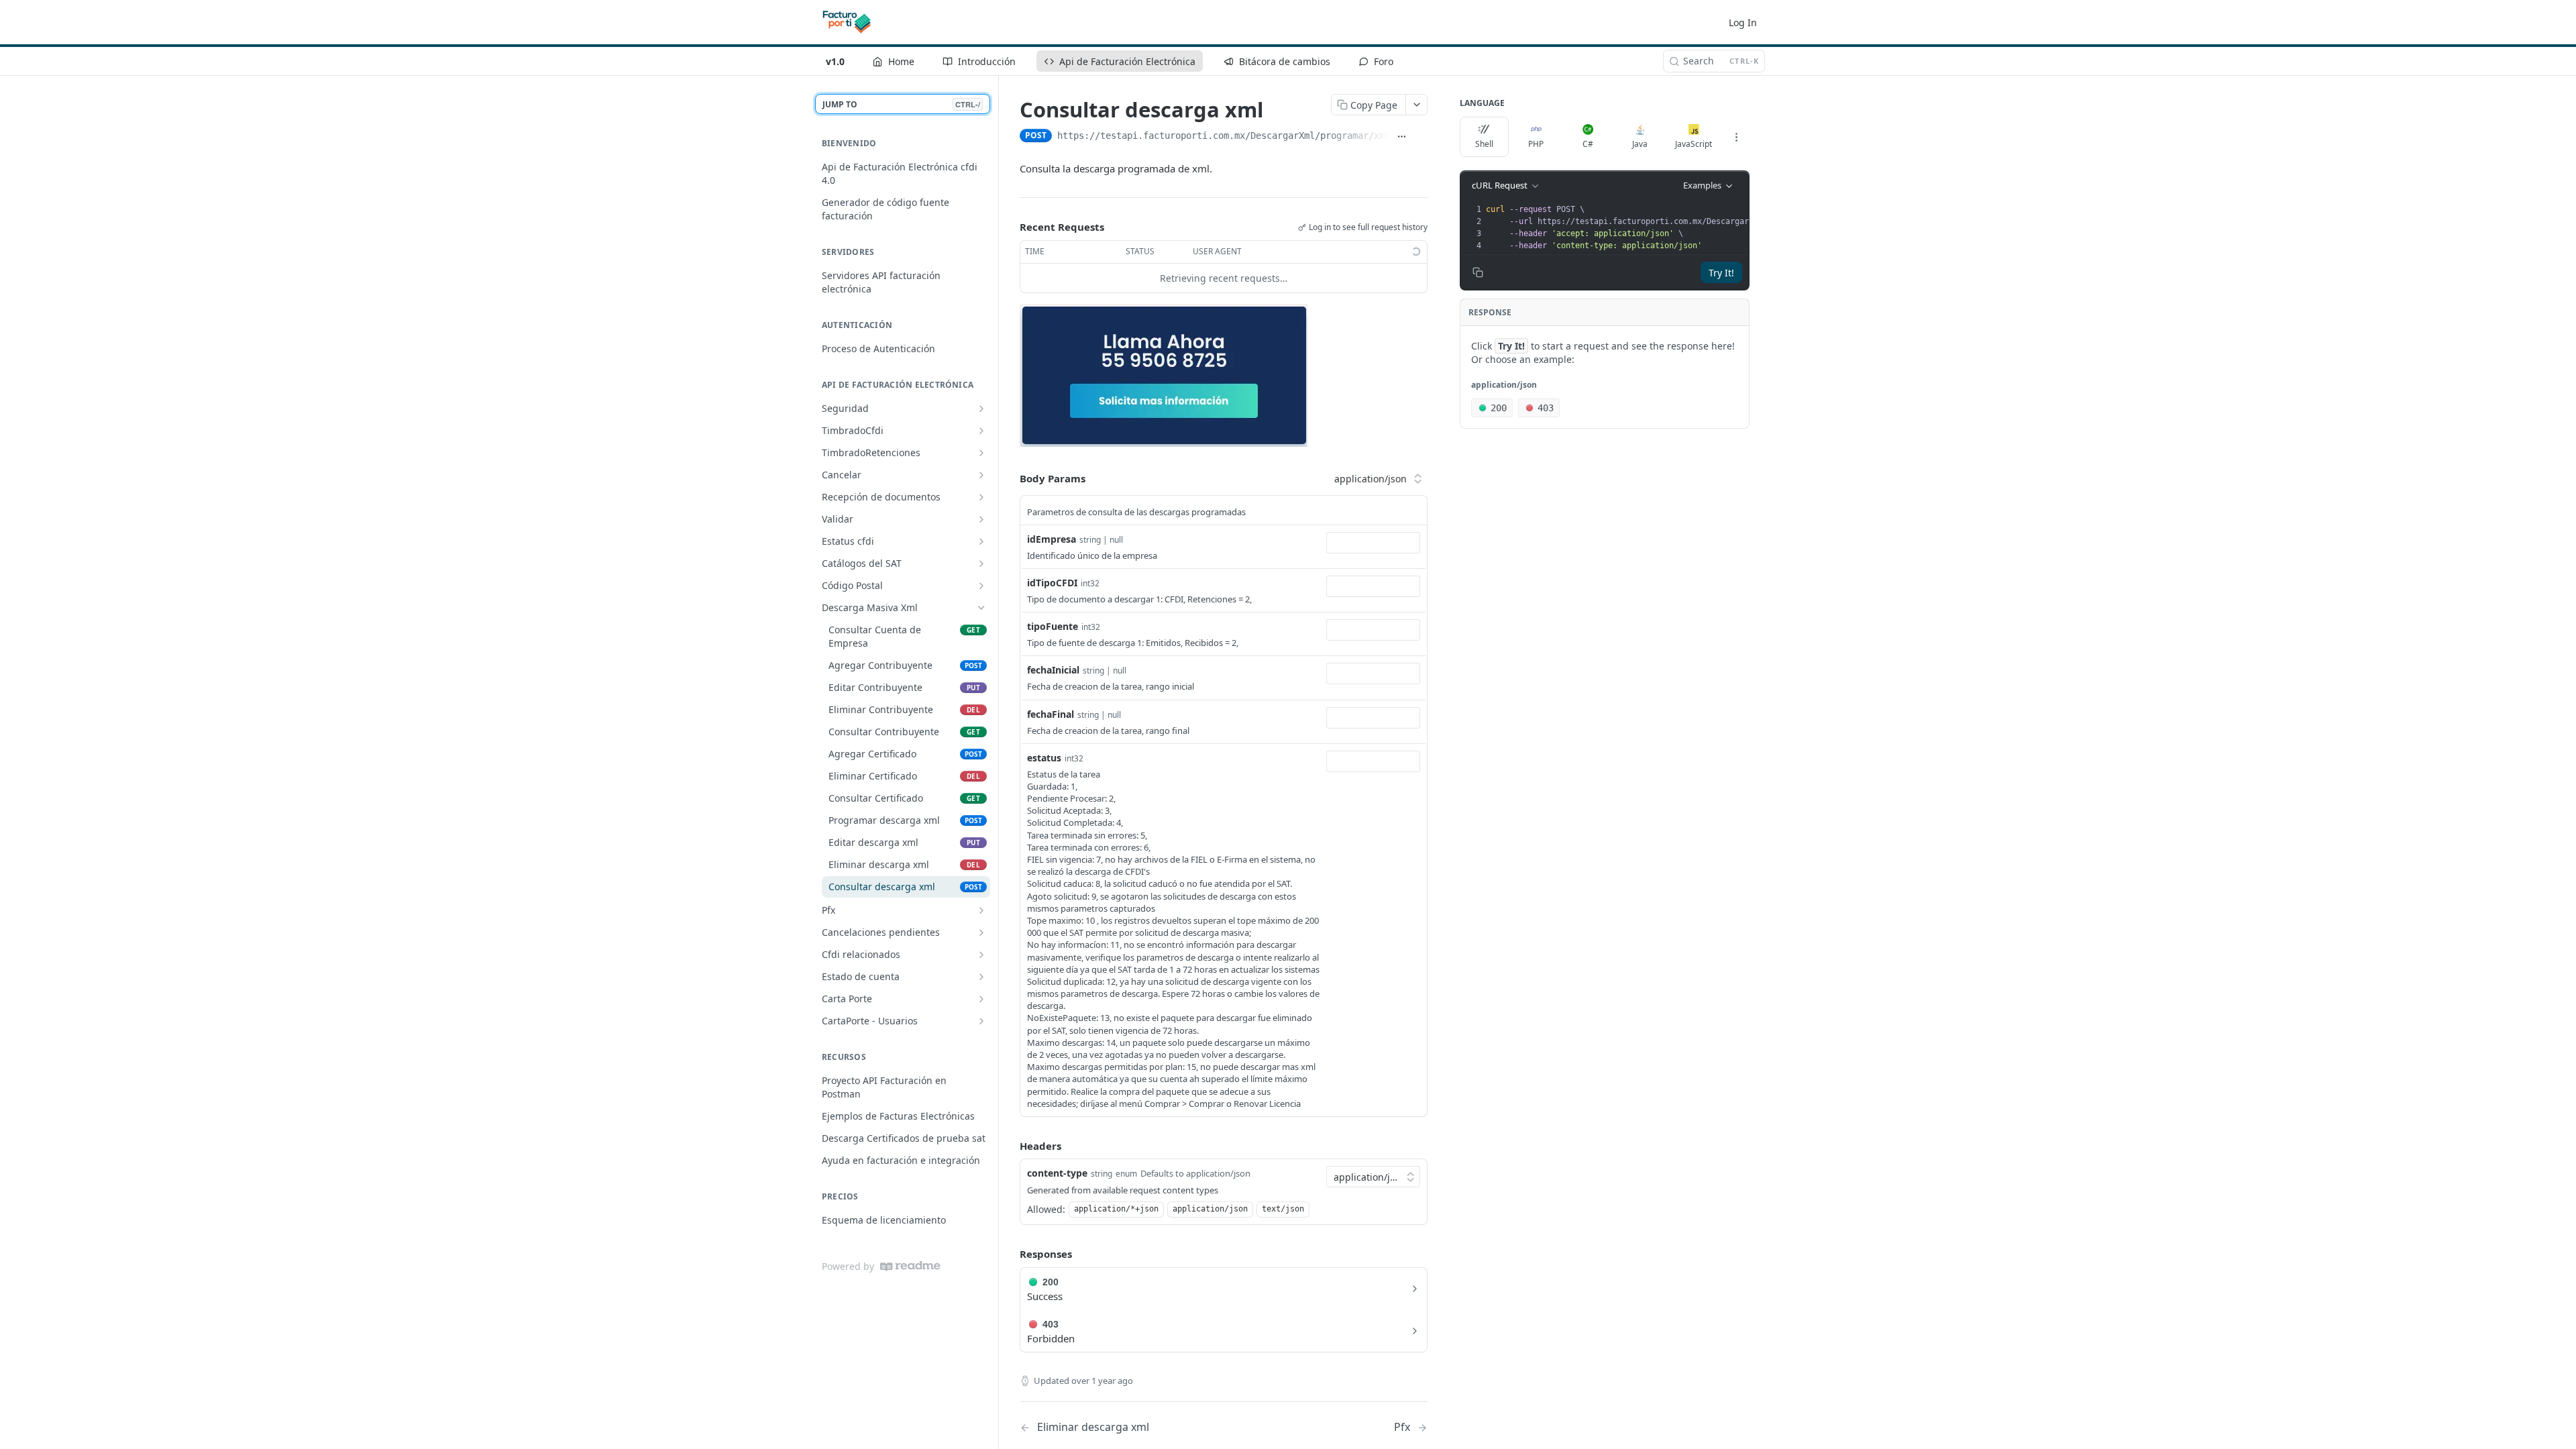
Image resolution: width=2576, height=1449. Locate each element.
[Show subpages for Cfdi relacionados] (981, 955)
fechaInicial (1053, 670)
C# (1588, 144)
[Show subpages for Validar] (981, 519)
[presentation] (1685, 227)
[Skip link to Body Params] (1010, 479)
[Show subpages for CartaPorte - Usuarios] (981, 1021)
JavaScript (1694, 144)
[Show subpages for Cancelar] (981, 475)
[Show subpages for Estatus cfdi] (981, 541)
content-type (1057, 1173)
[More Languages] (1736, 137)
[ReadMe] (910, 1266)
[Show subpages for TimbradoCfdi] (981, 431)
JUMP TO (901, 104)
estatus (1044, 758)
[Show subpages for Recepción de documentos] (981, 497)
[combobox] (1373, 543)
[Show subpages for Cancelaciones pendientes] (981, 932)
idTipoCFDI (1052, 583)
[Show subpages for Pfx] (981, 910)
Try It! (1721, 273)
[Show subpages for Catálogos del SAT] (981, 563)
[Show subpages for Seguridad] (981, 409)
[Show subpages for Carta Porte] (981, 999)
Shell (1484, 144)
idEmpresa (1052, 539)
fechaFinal (1051, 714)
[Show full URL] (1402, 137)
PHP (1536, 144)
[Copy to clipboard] (1420, 137)
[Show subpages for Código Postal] (981, 586)
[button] (1164, 374)
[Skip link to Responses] (1010, 1254)
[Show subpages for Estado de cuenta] (981, 977)
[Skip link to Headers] (1010, 1146)
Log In (1743, 22)
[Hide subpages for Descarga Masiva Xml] (981, 608)
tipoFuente (1053, 626)
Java (1640, 144)
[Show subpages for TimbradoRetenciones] (981, 453)
